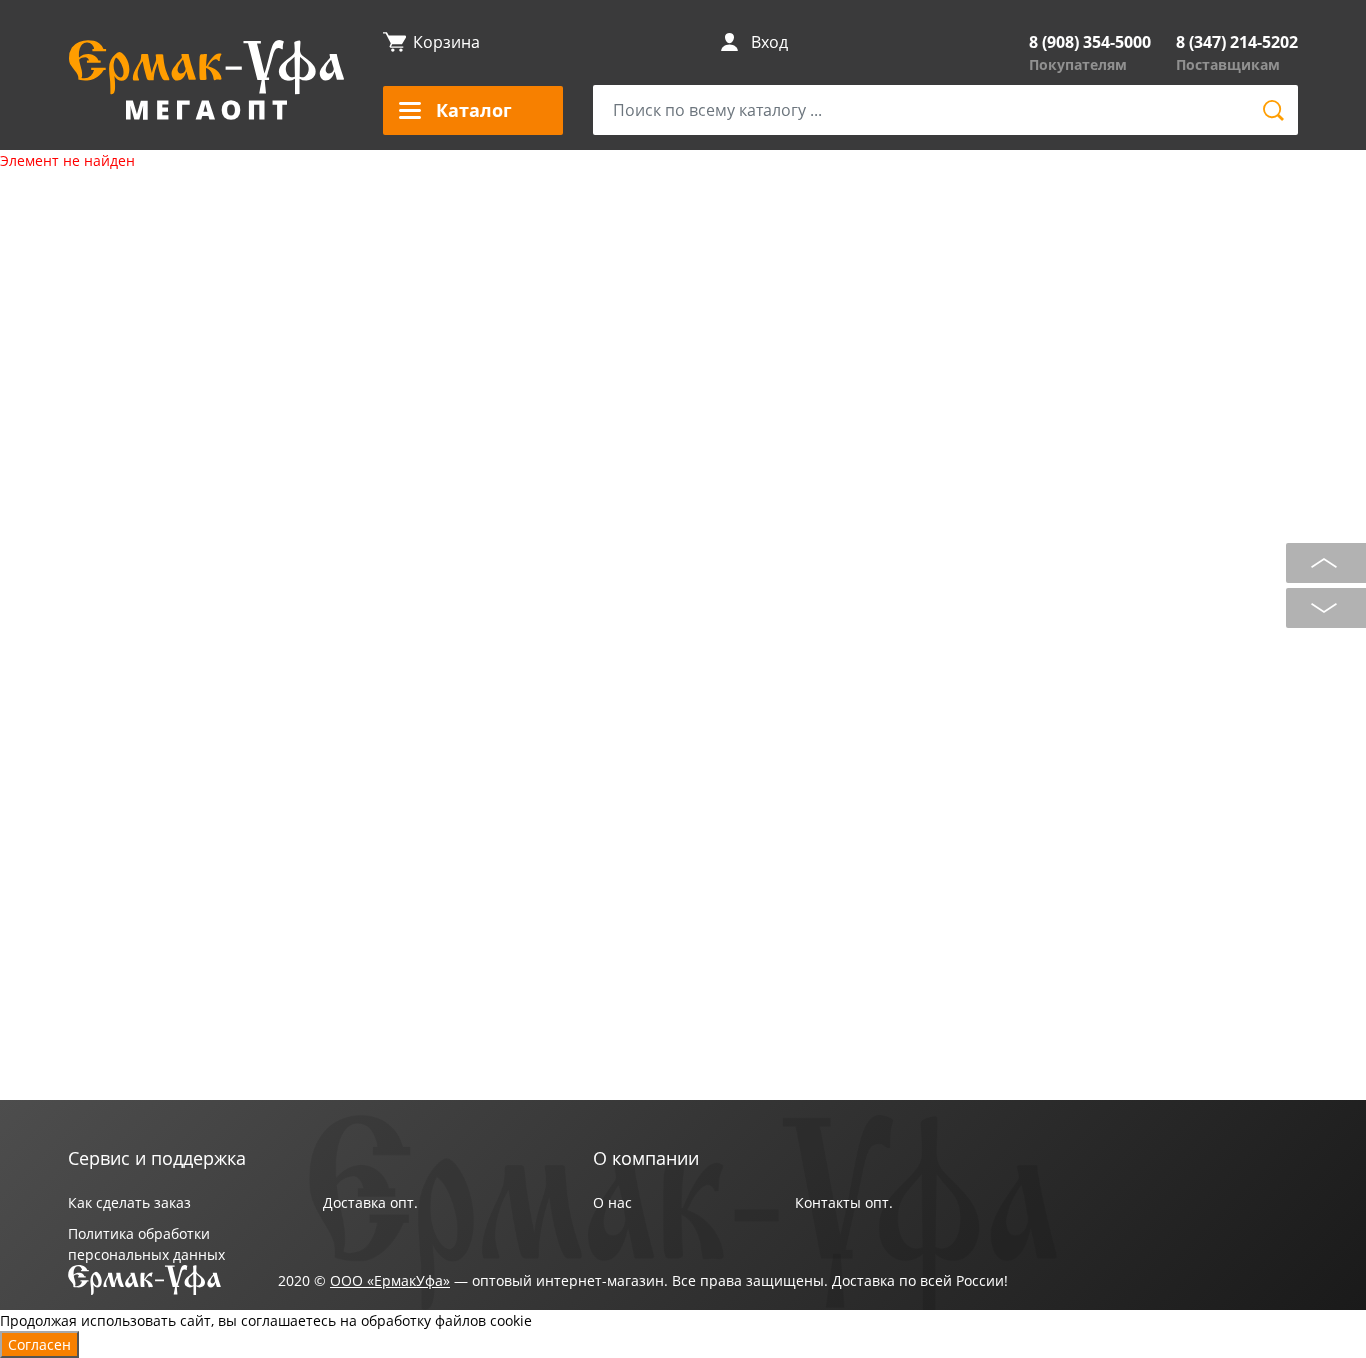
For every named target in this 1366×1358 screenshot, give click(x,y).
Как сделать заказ (129, 1202)
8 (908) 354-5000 (1090, 42)
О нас (612, 1202)
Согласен (39, 1344)
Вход (769, 42)
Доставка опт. (370, 1202)
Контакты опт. (844, 1202)
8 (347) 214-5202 (1237, 42)
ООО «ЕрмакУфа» (390, 1280)
